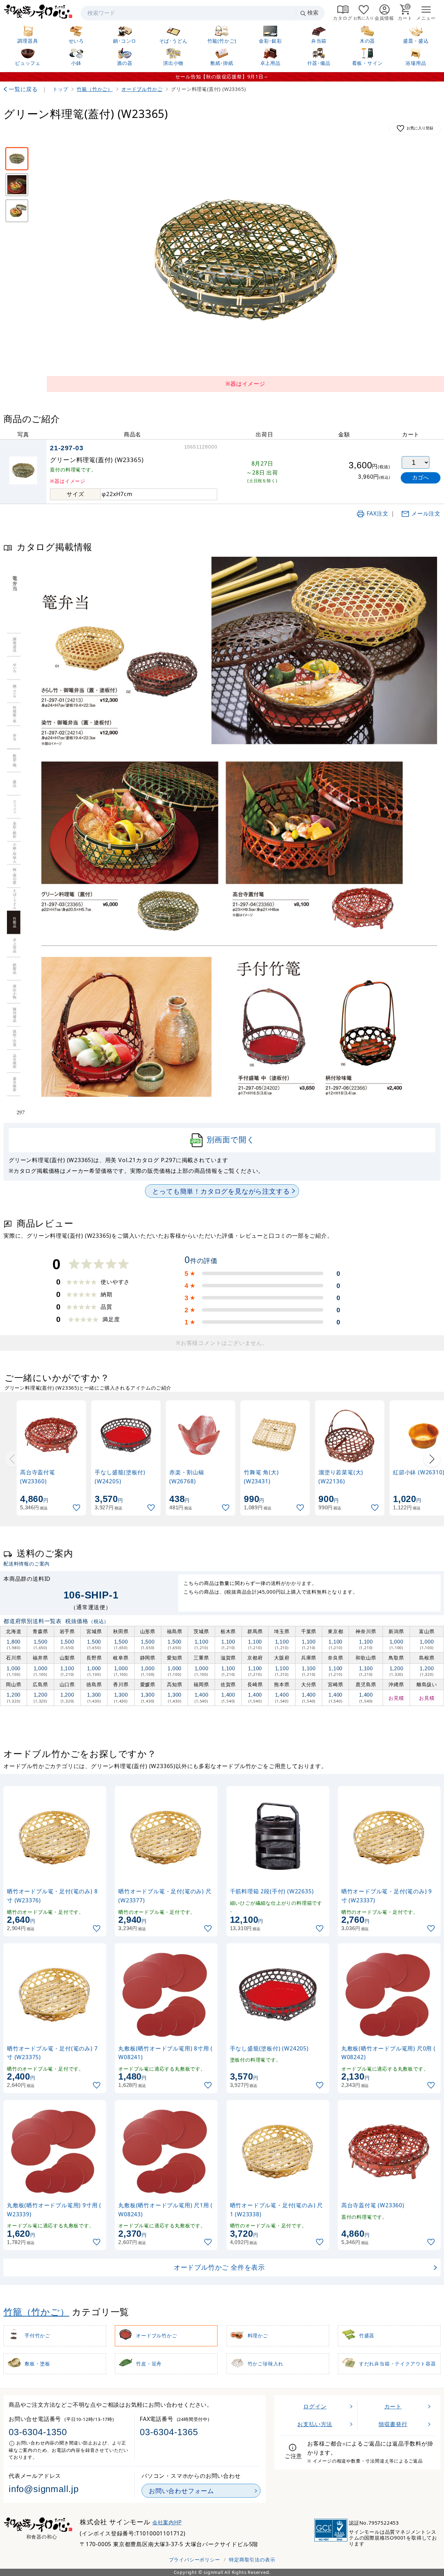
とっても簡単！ (221, 1191)
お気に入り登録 (420, 128)
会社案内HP (167, 2522)
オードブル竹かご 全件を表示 (219, 2267)
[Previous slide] (12, 1459)
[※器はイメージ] (17, 159)
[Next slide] (432, 1459)
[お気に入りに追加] (77, 1508)
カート (393, 2406)
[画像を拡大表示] (245, 260)
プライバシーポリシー (195, 2560)
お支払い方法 (315, 2424)
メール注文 (426, 513)
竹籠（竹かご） (36, 2312)
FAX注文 (378, 513)
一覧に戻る (23, 89)
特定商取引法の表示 (252, 2560)
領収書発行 (393, 2424)
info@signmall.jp (44, 2489)
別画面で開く (231, 1139)
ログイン (315, 2406)
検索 (313, 13)
